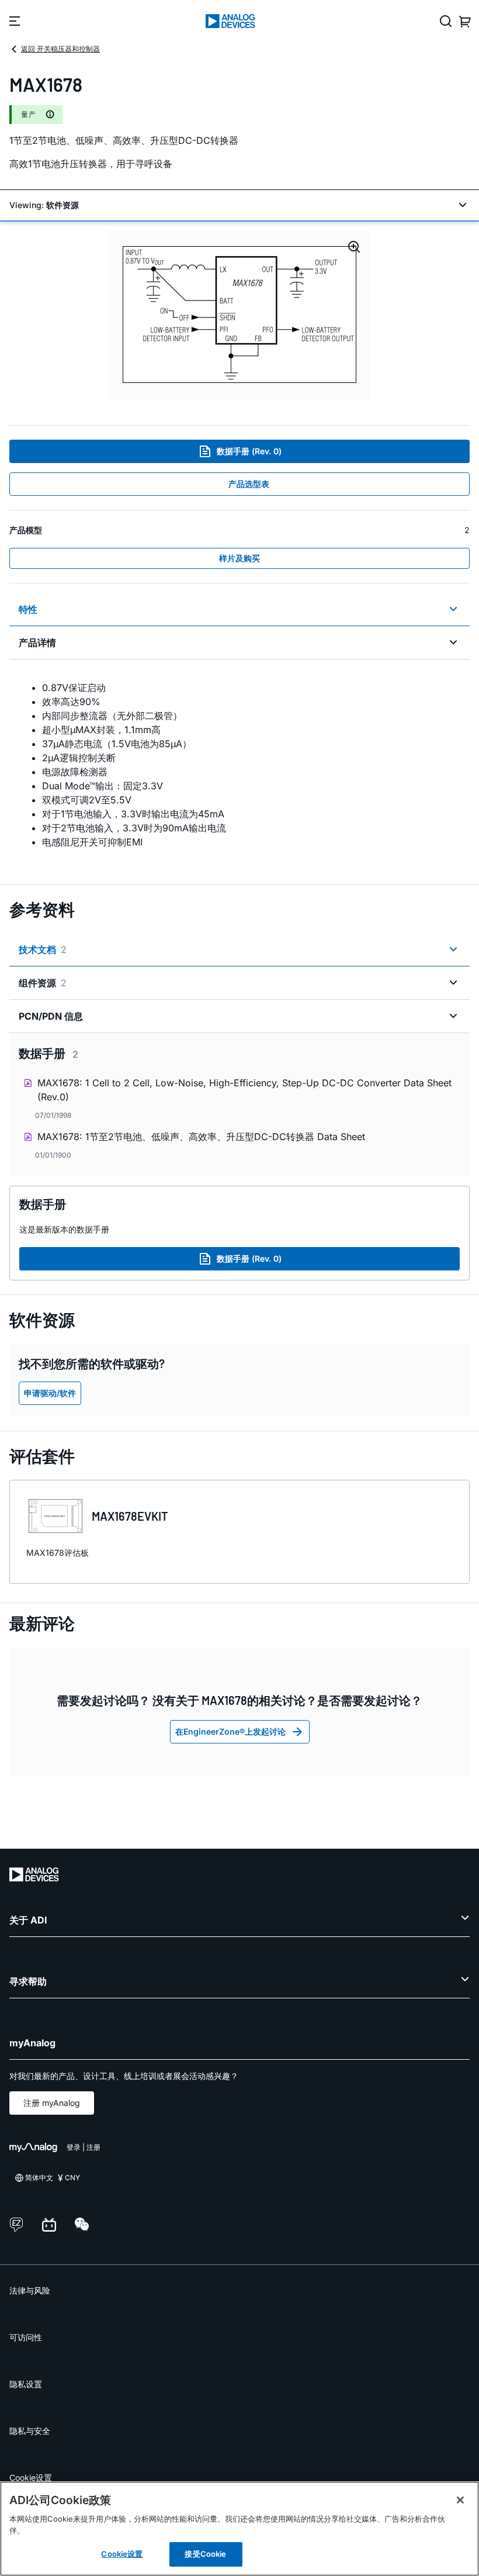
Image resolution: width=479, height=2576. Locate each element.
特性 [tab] (28, 609)
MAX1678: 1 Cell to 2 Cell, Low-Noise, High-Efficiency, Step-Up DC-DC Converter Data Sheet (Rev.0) (244, 1090)
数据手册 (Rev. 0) (249, 451)
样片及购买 (239, 558)
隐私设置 (26, 2384)
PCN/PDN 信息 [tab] (51, 1016)
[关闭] (460, 2500)
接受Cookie (205, 2554)
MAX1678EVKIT (130, 1516)
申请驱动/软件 (50, 1393)
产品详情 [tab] (37, 643)
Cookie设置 (31, 2477)
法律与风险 (30, 2290)
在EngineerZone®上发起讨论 (230, 1731)
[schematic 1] (239, 315)
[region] (239, 2529)
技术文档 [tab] (43, 949)
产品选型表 (249, 484)
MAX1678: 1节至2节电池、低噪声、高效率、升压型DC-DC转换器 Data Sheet (201, 1137)
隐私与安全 (30, 2431)
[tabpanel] (239, 765)
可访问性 (26, 2337)
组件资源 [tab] (43, 983)
